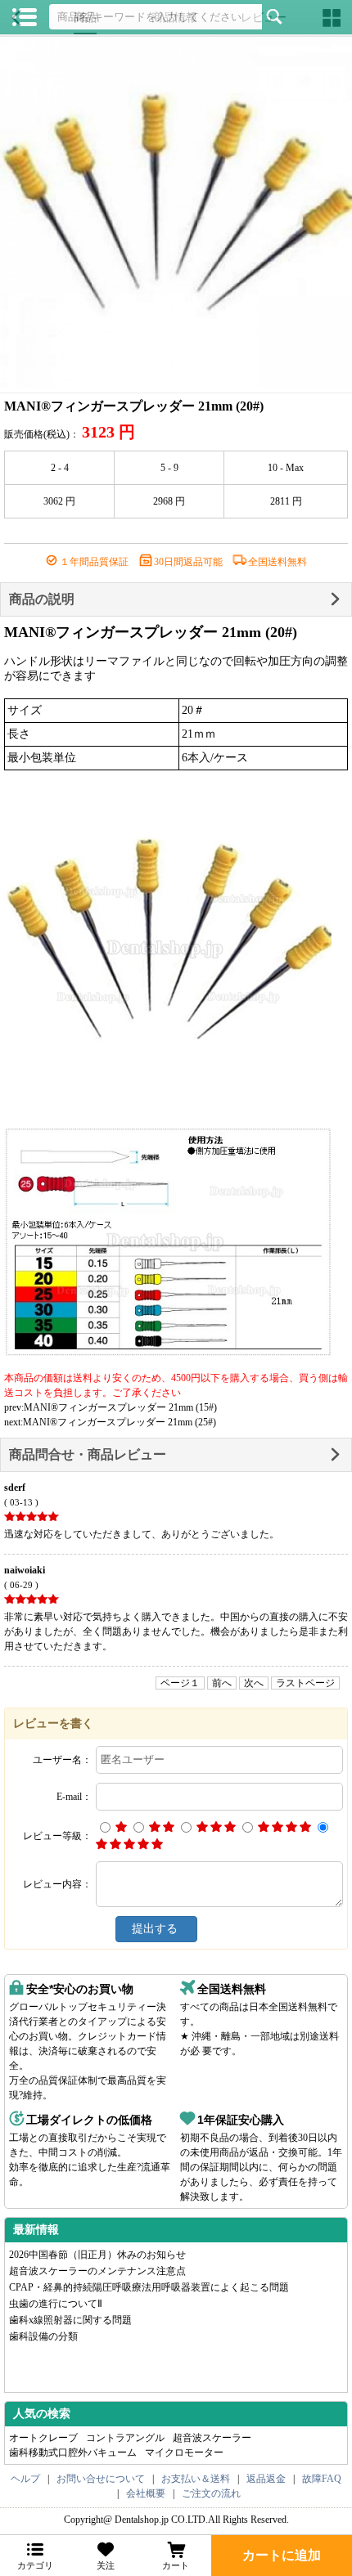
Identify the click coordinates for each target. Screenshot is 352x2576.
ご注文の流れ (211, 2493)
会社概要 (146, 2493)
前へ (222, 1683)
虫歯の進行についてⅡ (56, 2304)
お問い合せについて (101, 2479)
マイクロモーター (184, 2453)
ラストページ (305, 1683)
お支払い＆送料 (196, 2479)
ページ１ (180, 1683)
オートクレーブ (43, 2438)
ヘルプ (25, 2479)
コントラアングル (125, 2438)
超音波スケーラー (212, 2438)
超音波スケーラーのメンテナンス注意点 (97, 2271)
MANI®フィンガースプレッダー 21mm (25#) (120, 1422)
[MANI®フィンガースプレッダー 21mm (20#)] (176, 213)
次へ (254, 1683)
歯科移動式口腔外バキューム (73, 2453)
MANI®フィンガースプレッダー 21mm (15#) (120, 1407)
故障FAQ (322, 2479)
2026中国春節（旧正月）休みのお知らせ (97, 2255)
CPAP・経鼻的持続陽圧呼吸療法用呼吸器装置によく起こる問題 (149, 2287)
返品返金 (266, 2479)
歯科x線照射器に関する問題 (70, 2320)
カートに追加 (282, 2555)
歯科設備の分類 (43, 2336)
